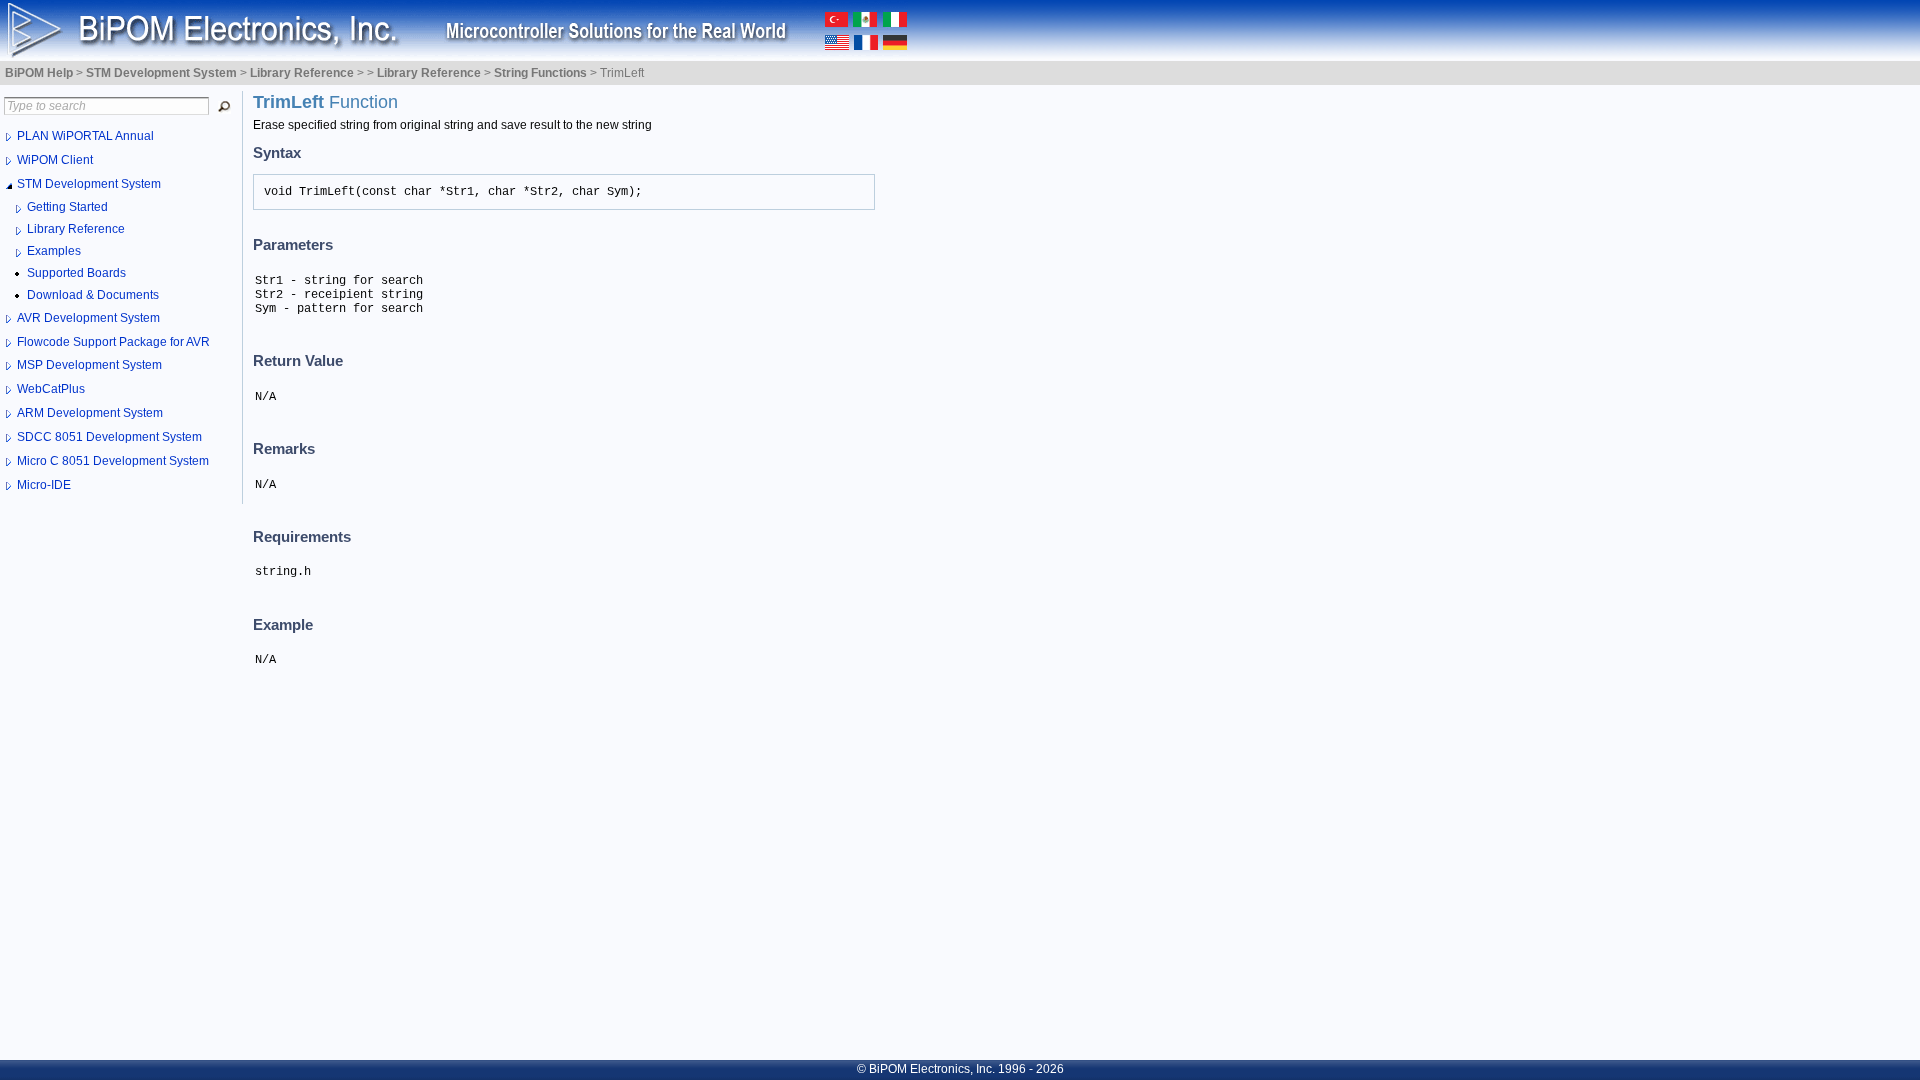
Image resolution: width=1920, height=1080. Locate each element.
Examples (54, 251)
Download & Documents (93, 295)
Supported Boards (76, 273)
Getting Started (67, 207)
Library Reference (76, 229)
